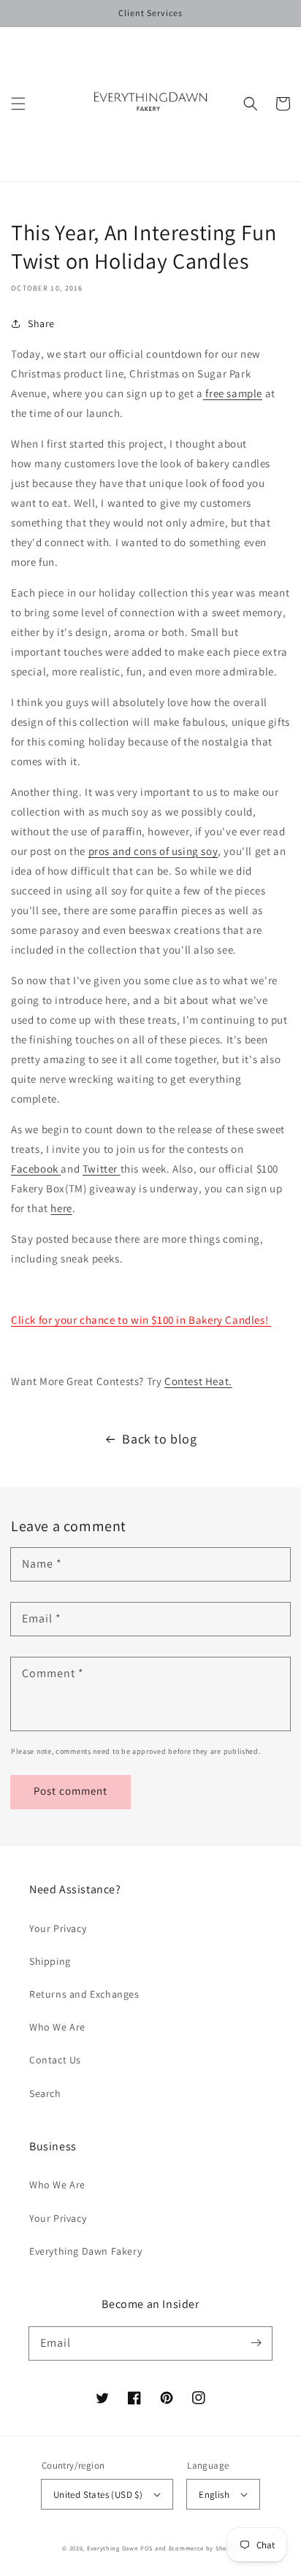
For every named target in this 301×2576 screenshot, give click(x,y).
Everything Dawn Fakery (85, 2251)
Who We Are (57, 2027)
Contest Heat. (198, 1381)
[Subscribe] (256, 2343)
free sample (233, 393)
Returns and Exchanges (84, 1994)
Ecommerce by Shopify (204, 2548)
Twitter (102, 1169)
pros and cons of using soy (153, 851)
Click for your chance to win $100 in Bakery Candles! (141, 1320)
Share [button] (41, 323)
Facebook (36, 1169)
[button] (18, 104)
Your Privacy (58, 1928)
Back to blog (159, 1439)
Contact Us (55, 2060)
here (61, 1208)
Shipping (50, 1961)
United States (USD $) (98, 2495)
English (214, 2495)
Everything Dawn (113, 2548)
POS (146, 2548)
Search (45, 2093)
